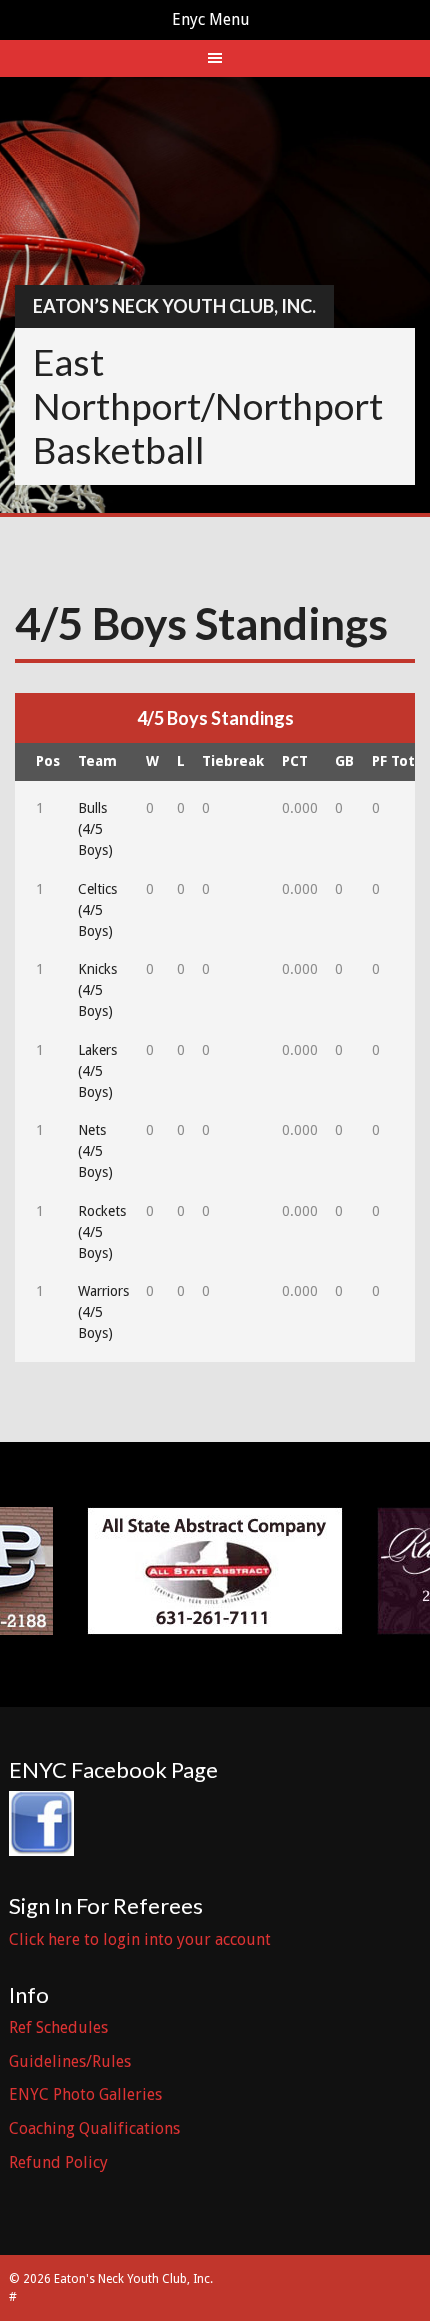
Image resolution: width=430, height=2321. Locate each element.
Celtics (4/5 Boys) (97, 910)
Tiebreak (233, 761)
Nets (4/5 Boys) (95, 1151)
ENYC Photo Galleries (85, 2094)
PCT (295, 761)
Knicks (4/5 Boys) (97, 990)
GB (344, 761)
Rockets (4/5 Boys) (102, 1232)
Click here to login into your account (140, 1939)
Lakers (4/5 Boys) (97, 1071)
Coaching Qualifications (94, 2128)
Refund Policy (58, 2162)
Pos (48, 761)
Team (97, 761)
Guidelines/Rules (70, 2061)
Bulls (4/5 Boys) (95, 829)
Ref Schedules (58, 2027)
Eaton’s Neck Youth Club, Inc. (174, 306)
